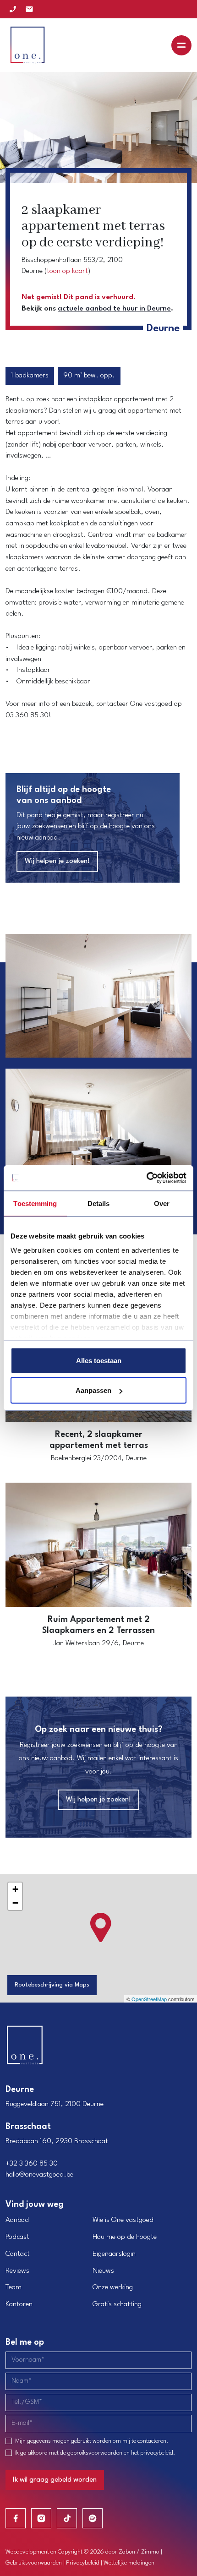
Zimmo (150, 2552)
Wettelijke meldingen (129, 2563)
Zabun (127, 2552)
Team (14, 2287)
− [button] (15, 1903)
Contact (18, 2254)
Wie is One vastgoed (123, 2220)
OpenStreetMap (149, 1999)
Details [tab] (99, 1203)
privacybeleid (157, 2453)
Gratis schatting (117, 2304)
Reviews (17, 2271)
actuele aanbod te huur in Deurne (114, 309)
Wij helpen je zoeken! (57, 861)
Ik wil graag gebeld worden (55, 2480)
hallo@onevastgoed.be (39, 2175)
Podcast (17, 2237)
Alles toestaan (99, 1360)
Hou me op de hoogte (125, 2237)
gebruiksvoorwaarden (95, 2453)
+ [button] (15, 1889)
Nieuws (103, 2271)
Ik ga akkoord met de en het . (95, 2453)
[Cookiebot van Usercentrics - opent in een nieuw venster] (146, 1178)
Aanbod (17, 2220)
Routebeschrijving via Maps (52, 1985)
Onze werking (113, 2287)
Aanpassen (93, 1390)
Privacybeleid (83, 2563)
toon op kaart (67, 271)
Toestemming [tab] (35, 1203)
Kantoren (19, 2304)
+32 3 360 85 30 (32, 2164)
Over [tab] (162, 1203)
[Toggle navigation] (181, 45)
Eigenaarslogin (114, 2254)
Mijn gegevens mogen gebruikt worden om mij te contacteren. (92, 2441)
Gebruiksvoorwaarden (34, 2563)
